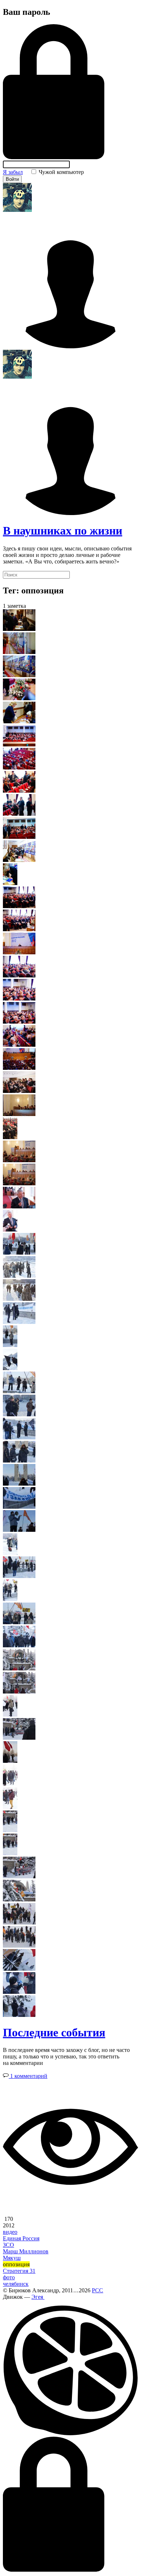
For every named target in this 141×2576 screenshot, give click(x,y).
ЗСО (8, 2245)
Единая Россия (21, 2238)
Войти (12, 179)
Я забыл (13, 172)
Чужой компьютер (61, 172)
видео (10, 2232)
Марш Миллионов (26, 2251)
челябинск (16, 2284)
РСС (97, 2290)
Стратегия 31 (19, 2271)
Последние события (54, 2032)
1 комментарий (28, 2076)
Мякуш (12, 2258)
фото (9, 2277)
